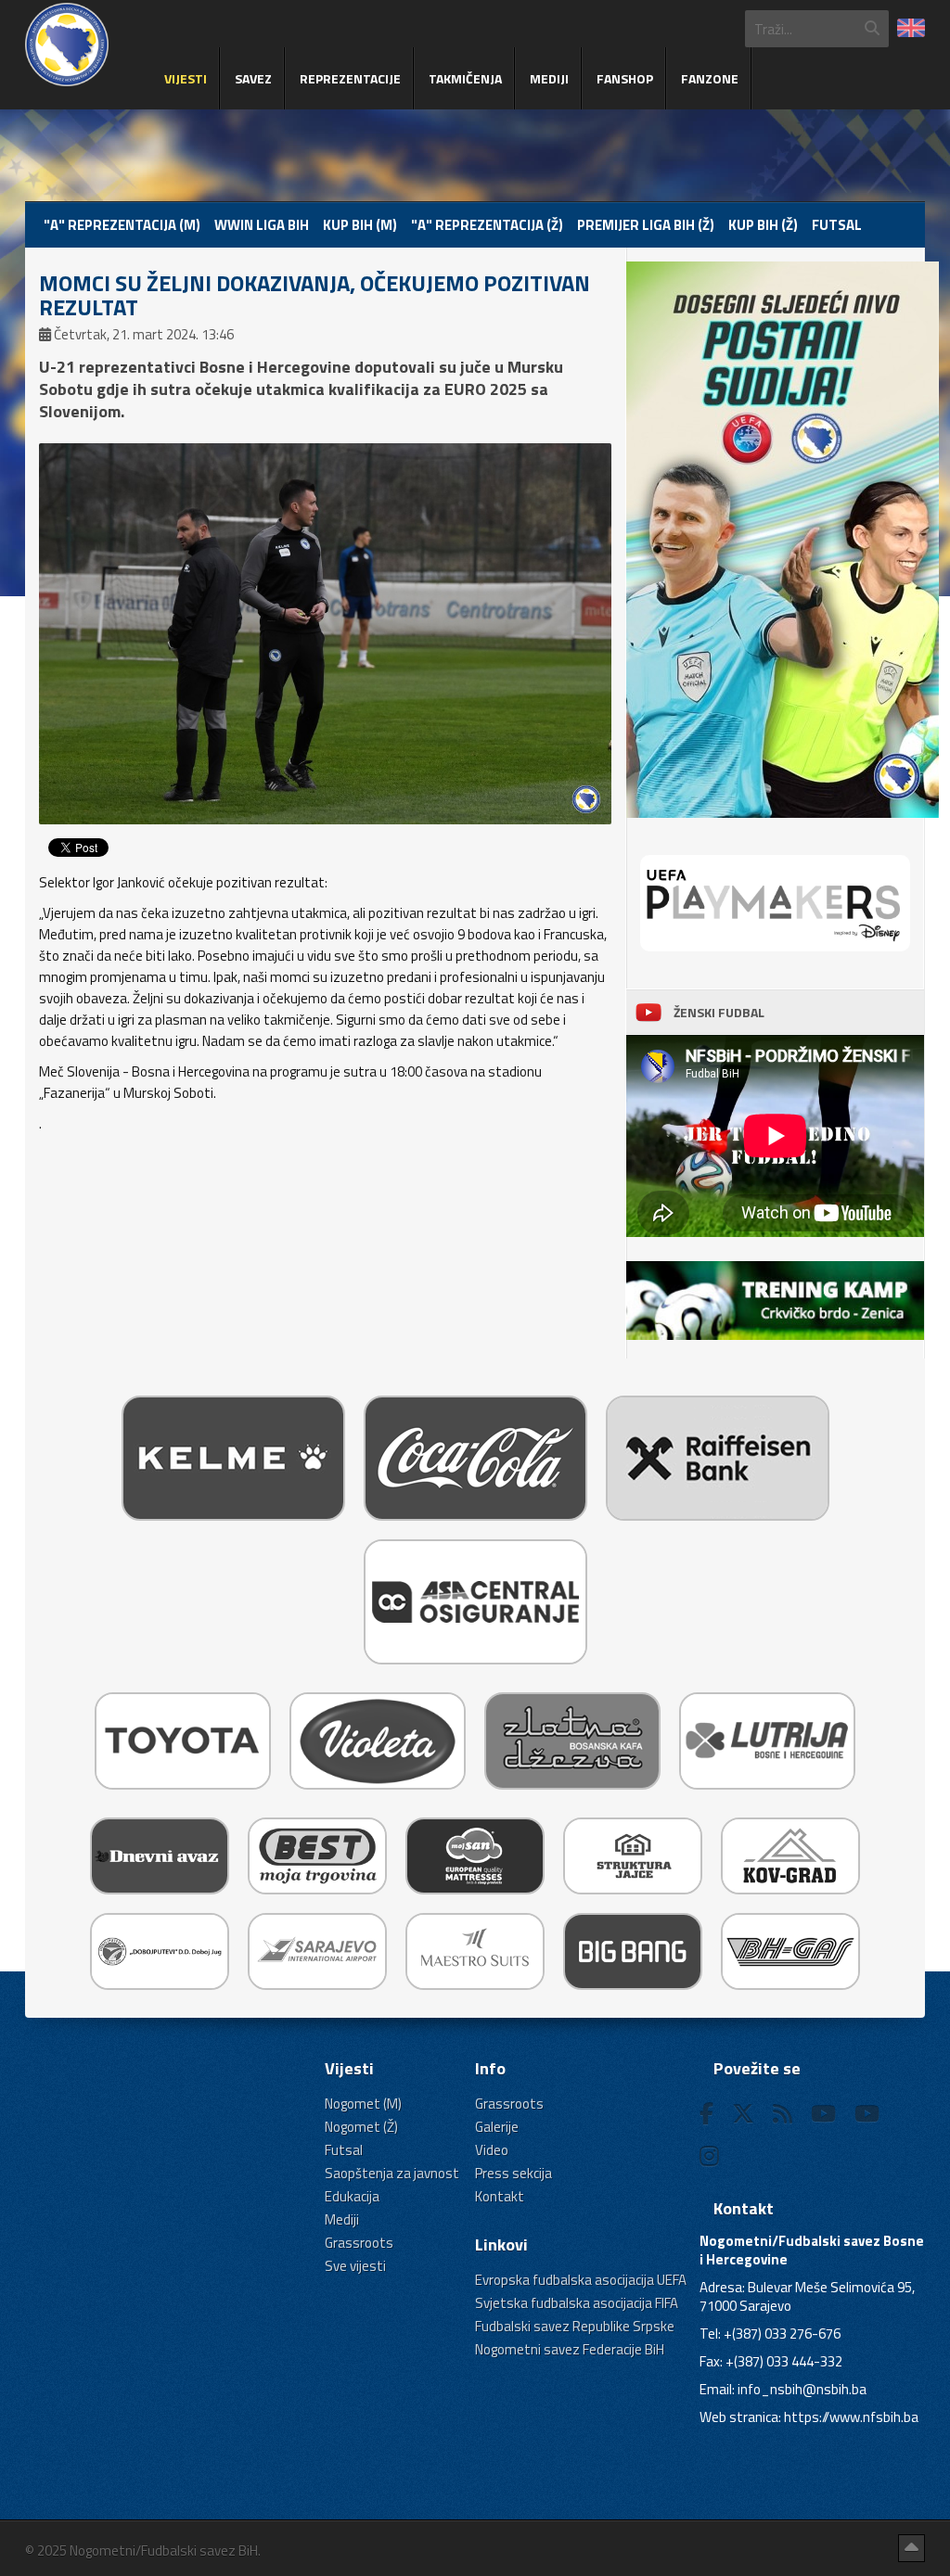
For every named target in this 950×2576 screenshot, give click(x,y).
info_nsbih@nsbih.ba (802, 2389)
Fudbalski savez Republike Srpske (575, 2326)
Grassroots (359, 2243)
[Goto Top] (911, 2548)
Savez (253, 78)
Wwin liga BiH (262, 225)
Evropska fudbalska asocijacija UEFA (581, 2280)
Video (492, 2150)
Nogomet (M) (363, 2104)
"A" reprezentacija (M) (122, 225)
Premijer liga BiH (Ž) (646, 225)
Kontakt (500, 2196)
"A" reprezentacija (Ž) (487, 225)
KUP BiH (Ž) (763, 225)
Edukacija (352, 2196)
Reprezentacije (350, 78)
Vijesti (186, 78)
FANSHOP (625, 78)
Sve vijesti (355, 2266)
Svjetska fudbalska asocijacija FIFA (577, 2303)
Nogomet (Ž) (361, 2127)
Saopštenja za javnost (392, 2173)
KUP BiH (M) (360, 225)
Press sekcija (514, 2173)
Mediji (549, 78)
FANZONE (710, 78)
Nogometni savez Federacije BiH (570, 2349)
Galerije (497, 2127)
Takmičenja (465, 78)
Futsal (837, 225)
